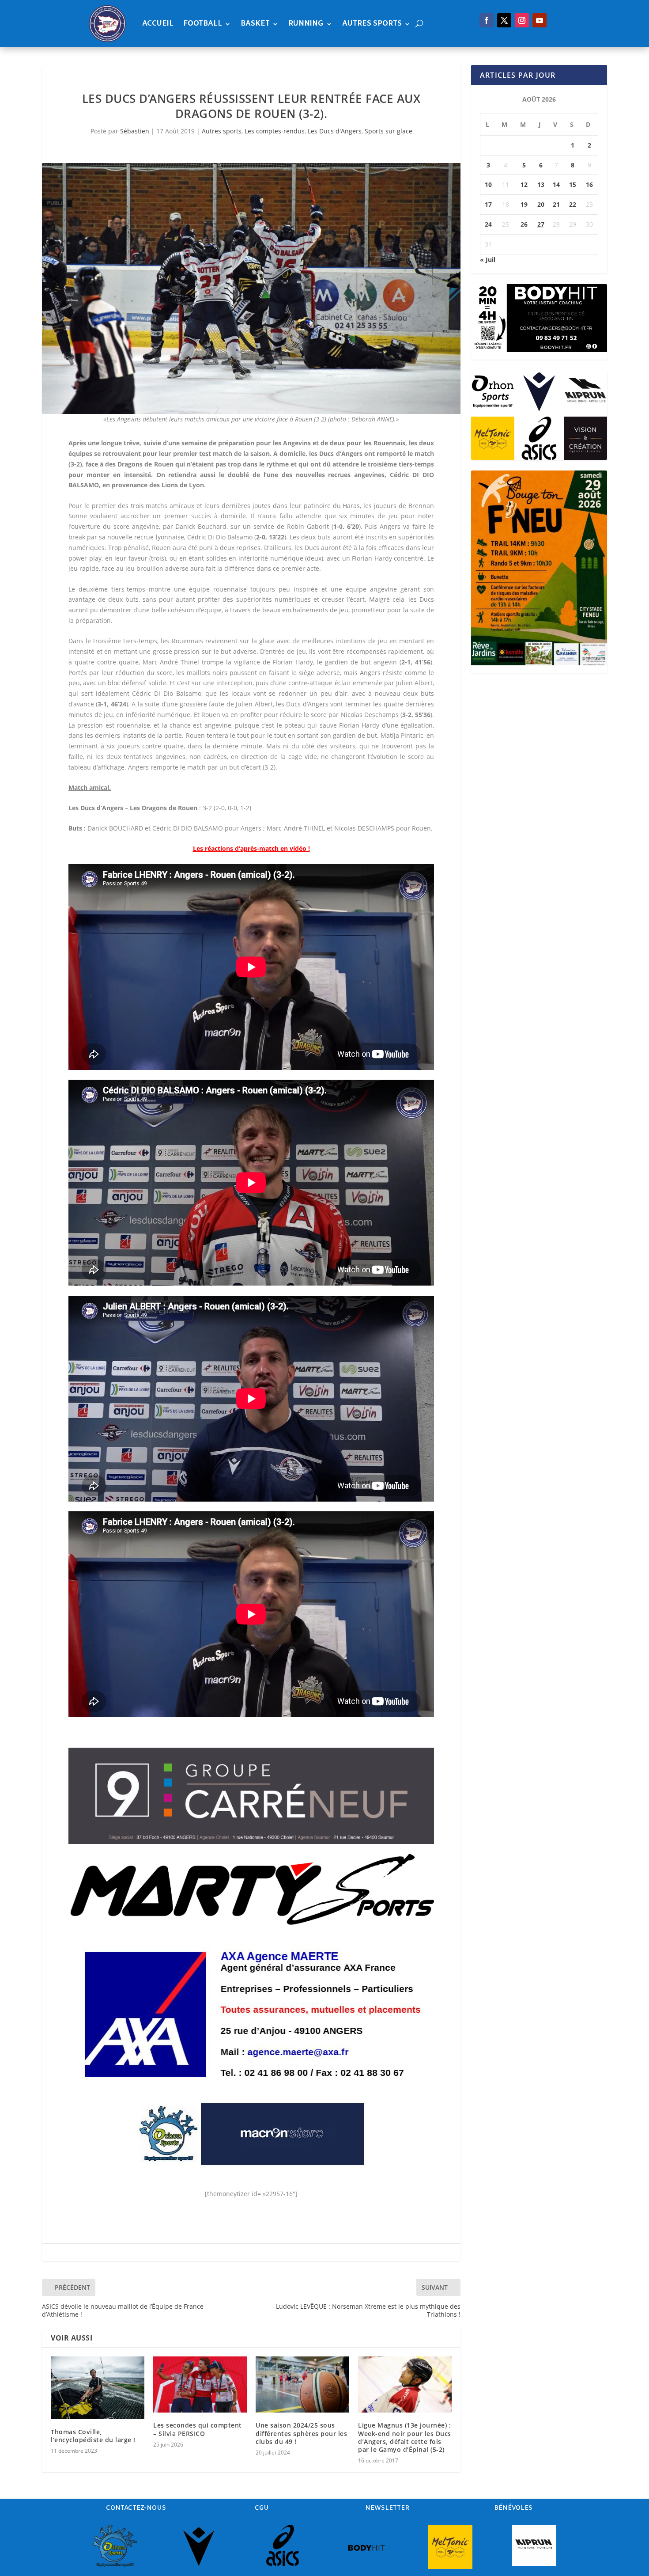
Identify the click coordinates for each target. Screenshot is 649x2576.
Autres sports (372, 24)
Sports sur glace (389, 131)
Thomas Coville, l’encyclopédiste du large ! (93, 2436)
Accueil (158, 24)
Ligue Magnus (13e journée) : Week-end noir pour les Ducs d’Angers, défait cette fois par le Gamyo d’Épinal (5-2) (405, 2437)
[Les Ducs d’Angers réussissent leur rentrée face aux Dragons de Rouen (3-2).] (251, 289)
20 (541, 204)
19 (524, 204)
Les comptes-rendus (275, 131)
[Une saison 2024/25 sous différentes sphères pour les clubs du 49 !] (302, 2384)
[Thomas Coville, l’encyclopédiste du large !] (98, 2388)
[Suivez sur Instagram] (522, 20)
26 (524, 224)
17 (488, 204)
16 (589, 184)
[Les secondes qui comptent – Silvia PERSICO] (200, 2384)
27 (541, 224)
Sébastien (135, 131)
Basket (255, 24)
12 (524, 184)
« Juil (488, 260)
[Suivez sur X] (504, 20)
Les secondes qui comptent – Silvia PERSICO (198, 2429)
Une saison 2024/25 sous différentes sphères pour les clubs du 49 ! (301, 2433)
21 (556, 204)
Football (203, 24)
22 (573, 204)
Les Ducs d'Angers (335, 131)
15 (573, 184)
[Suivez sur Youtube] (540, 20)
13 (541, 184)
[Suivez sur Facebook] (487, 20)
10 (488, 184)
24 (488, 224)
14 (556, 184)
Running (306, 24)
